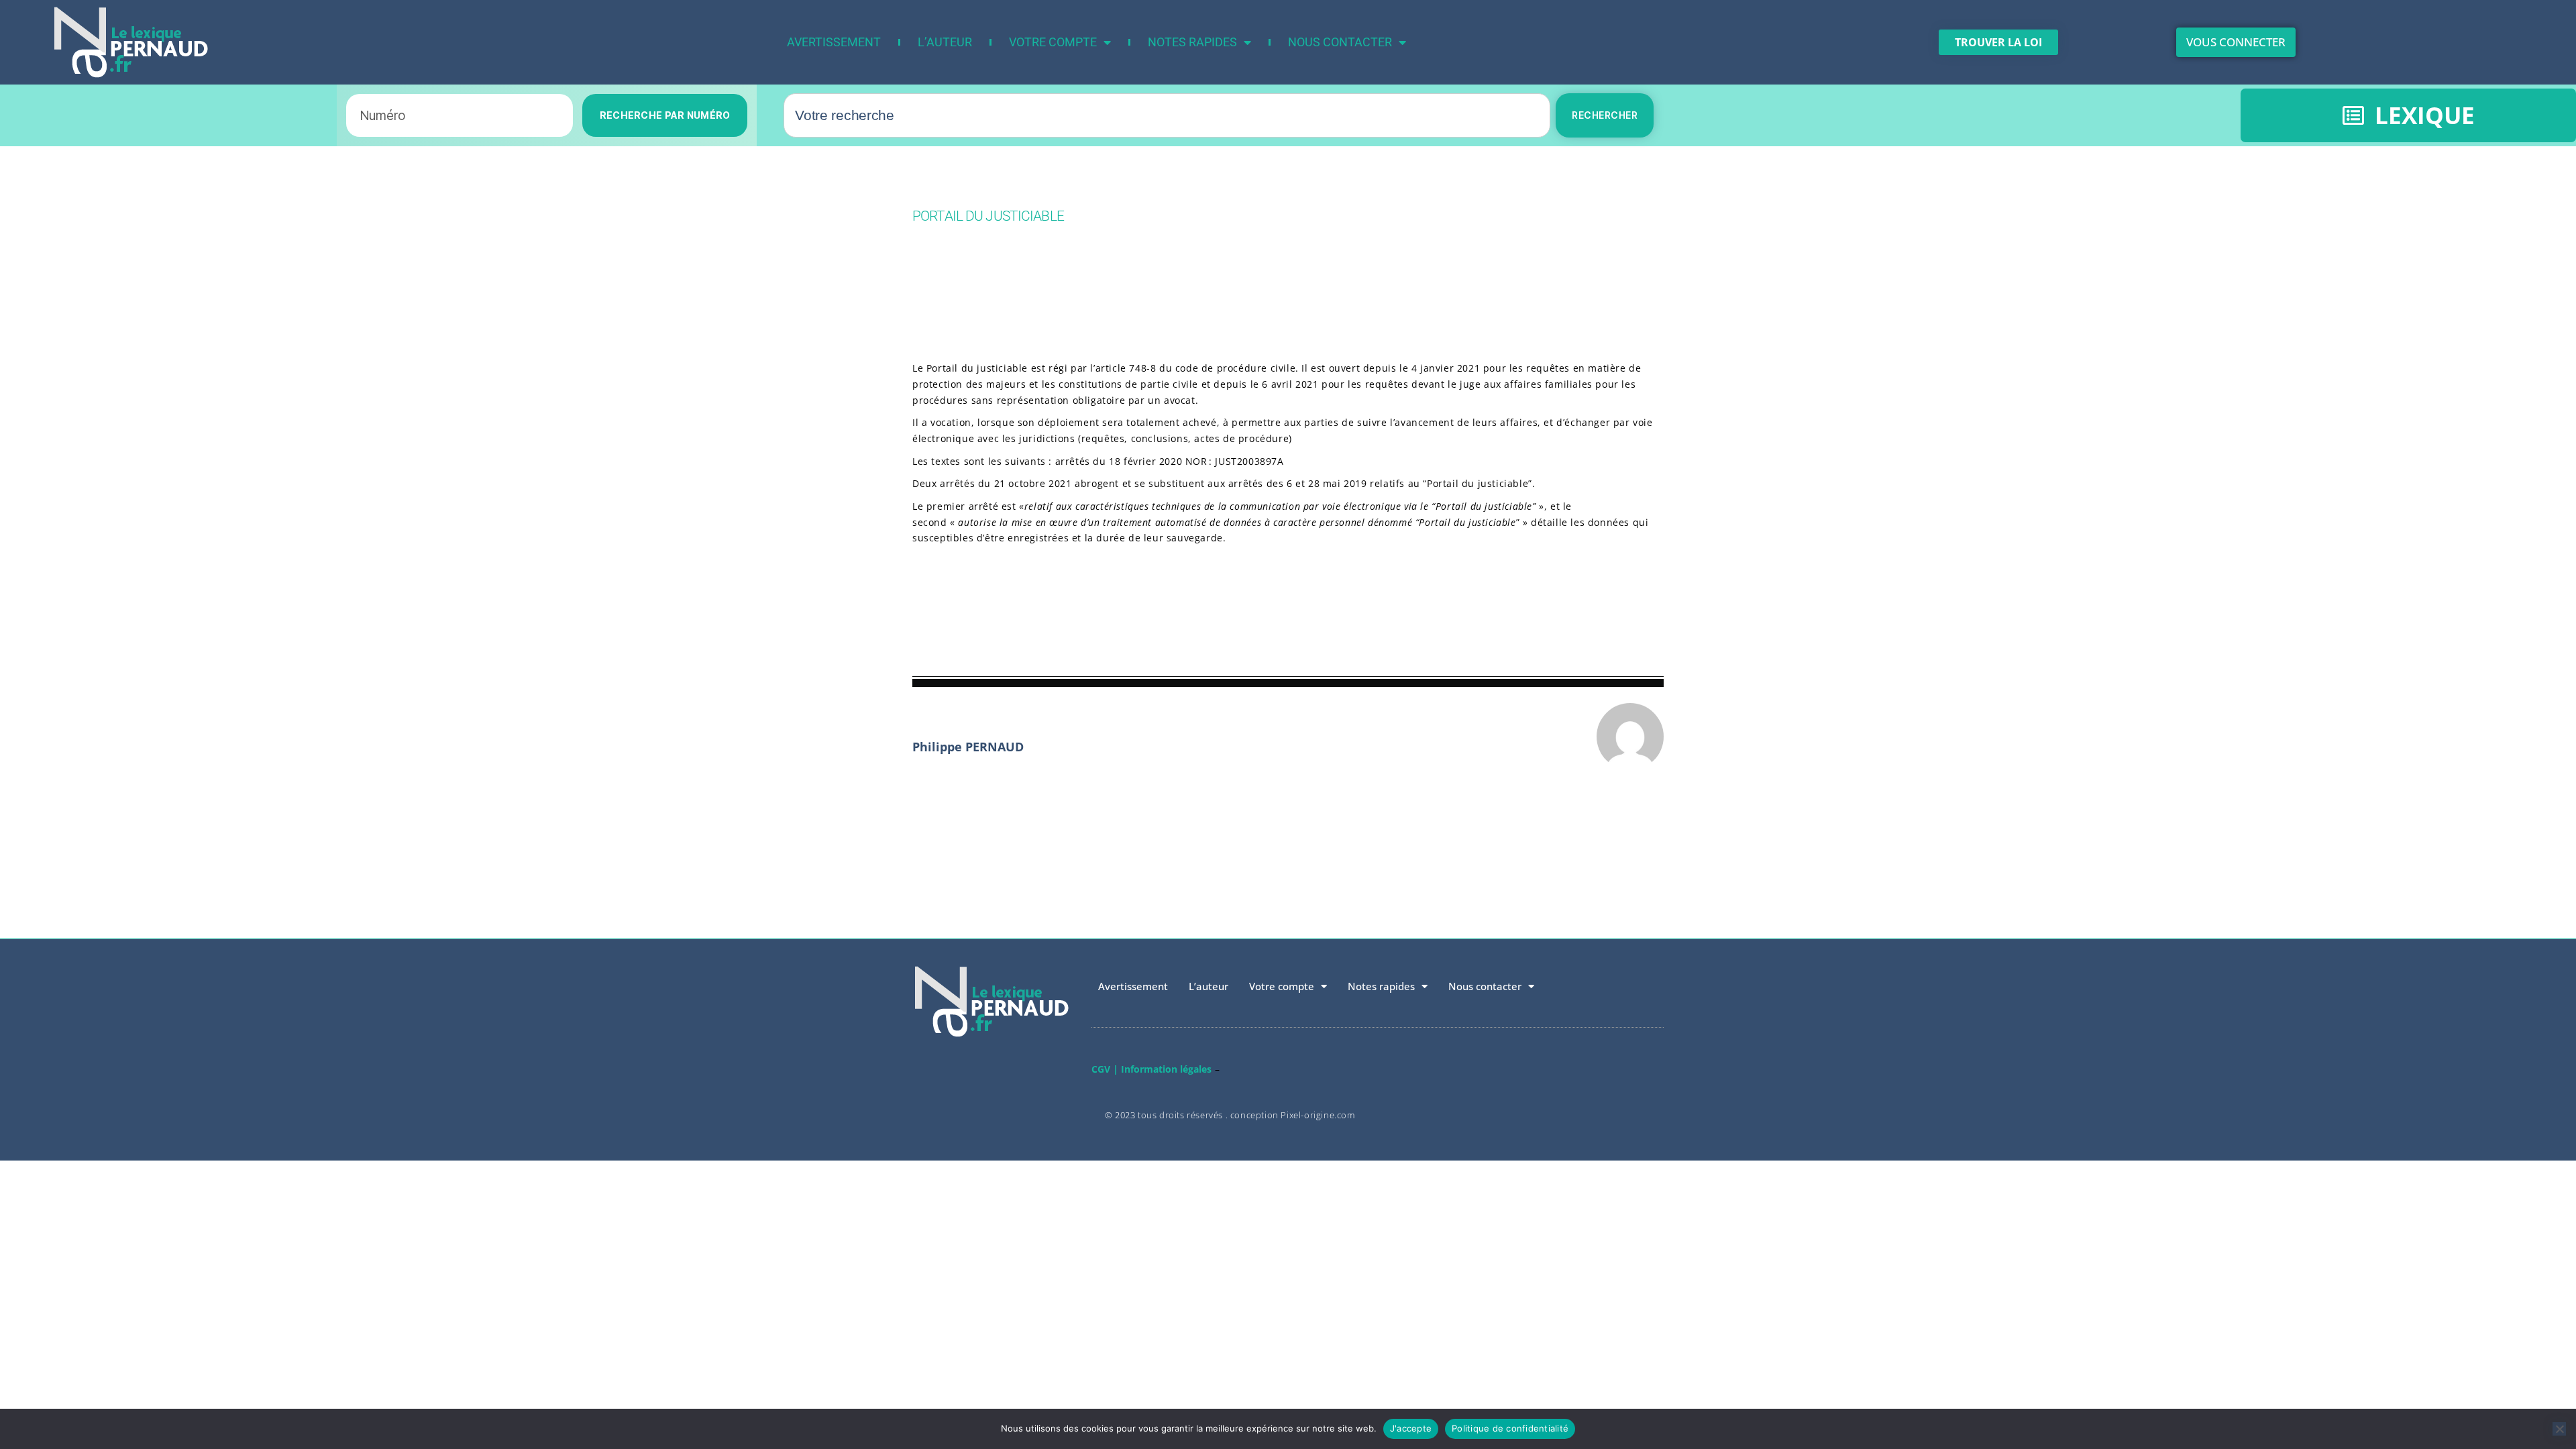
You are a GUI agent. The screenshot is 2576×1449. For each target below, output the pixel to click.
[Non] (2559, 1429)
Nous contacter (1340, 42)
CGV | (1105, 1069)
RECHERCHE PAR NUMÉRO (665, 115)
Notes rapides (1192, 42)
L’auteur (945, 42)
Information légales (1166, 1069)
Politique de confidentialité (1510, 1428)
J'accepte (1411, 1428)
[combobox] (1167, 115)
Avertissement (834, 42)
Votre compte (1053, 42)
